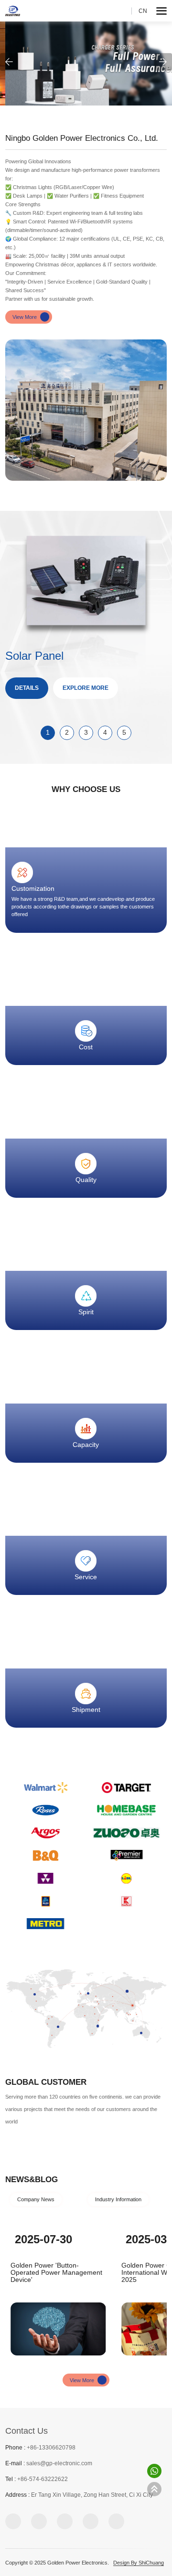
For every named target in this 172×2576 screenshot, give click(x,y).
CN (143, 11)
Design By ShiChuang (139, 2563)
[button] (9, 62)
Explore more (86, 688)
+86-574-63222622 (43, 2479)
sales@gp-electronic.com (59, 2463)
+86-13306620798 (51, 2448)
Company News (36, 2199)
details (27, 688)
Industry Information (118, 2199)
